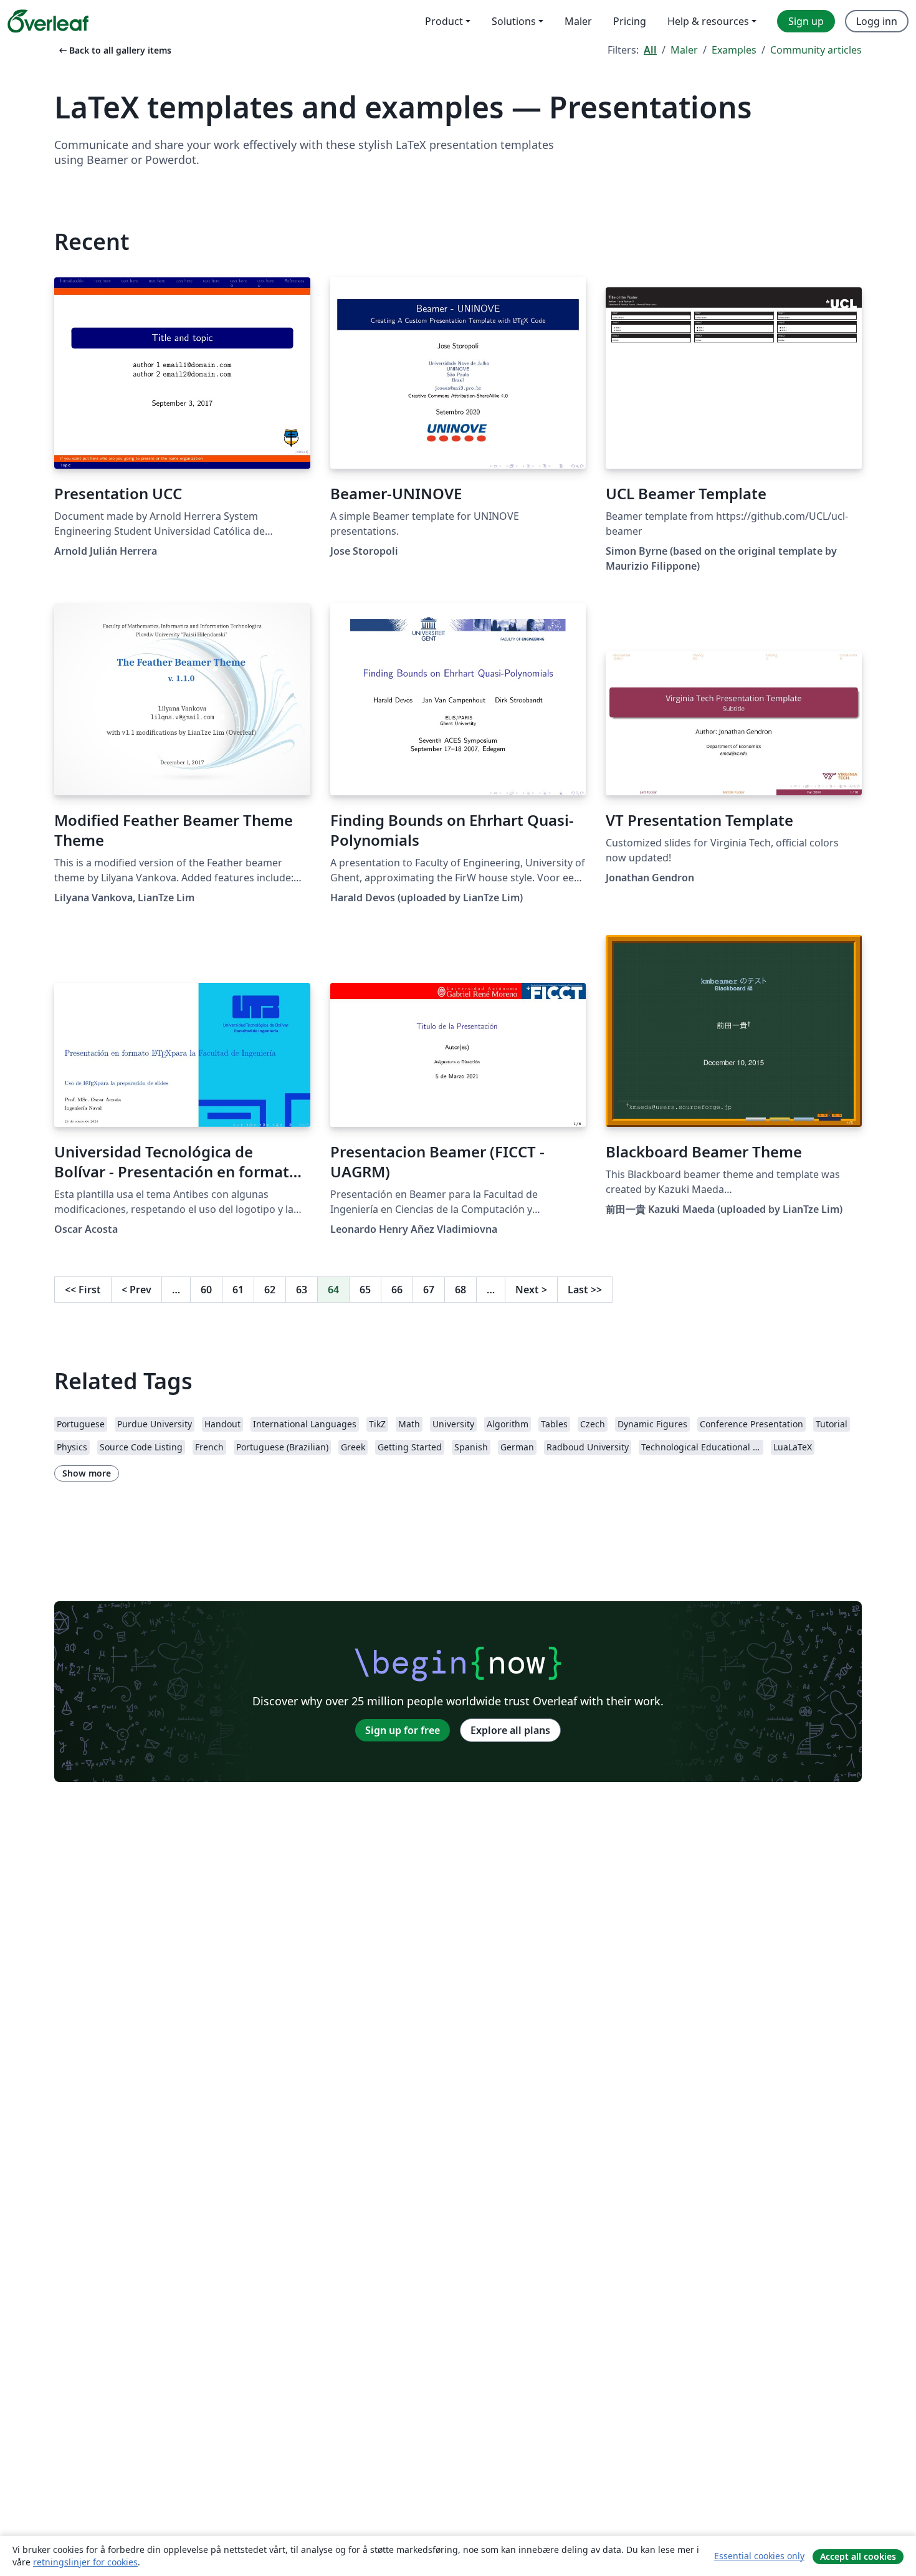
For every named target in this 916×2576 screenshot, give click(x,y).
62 (270, 1290)
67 (429, 1290)
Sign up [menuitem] (806, 21)
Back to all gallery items (114, 50)
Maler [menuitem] (578, 21)
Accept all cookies (858, 2556)
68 (460, 1290)
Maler (684, 50)
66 (397, 1290)
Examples (734, 50)
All (650, 50)
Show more (87, 1473)
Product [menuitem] (444, 21)
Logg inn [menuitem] (877, 21)
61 (238, 1290)
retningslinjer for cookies (85, 2562)
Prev (136, 1290)
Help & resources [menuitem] (708, 21)
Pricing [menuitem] (630, 21)
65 (365, 1290)
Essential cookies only (759, 2556)
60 (206, 1290)
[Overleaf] (48, 21)
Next (531, 1290)
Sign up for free (403, 1730)
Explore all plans (510, 1730)
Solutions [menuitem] (514, 21)
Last (585, 1290)
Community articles (816, 50)
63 (302, 1290)
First (83, 1290)
